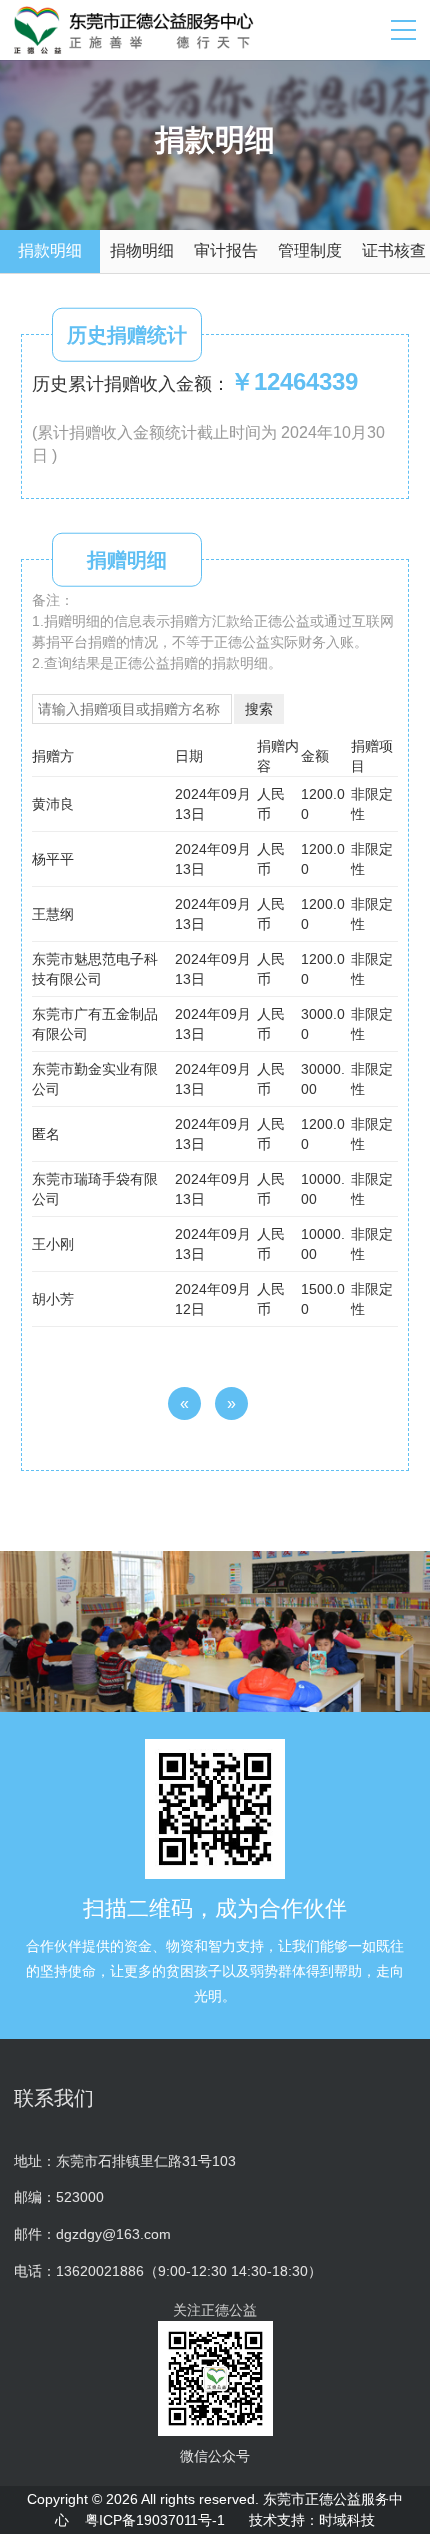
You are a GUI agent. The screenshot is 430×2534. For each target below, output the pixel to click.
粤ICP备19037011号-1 (155, 2520)
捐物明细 (142, 250)
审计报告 (226, 250)
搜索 (259, 709)
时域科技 (347, 2520)
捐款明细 (50, 250)
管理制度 (310, 250)
